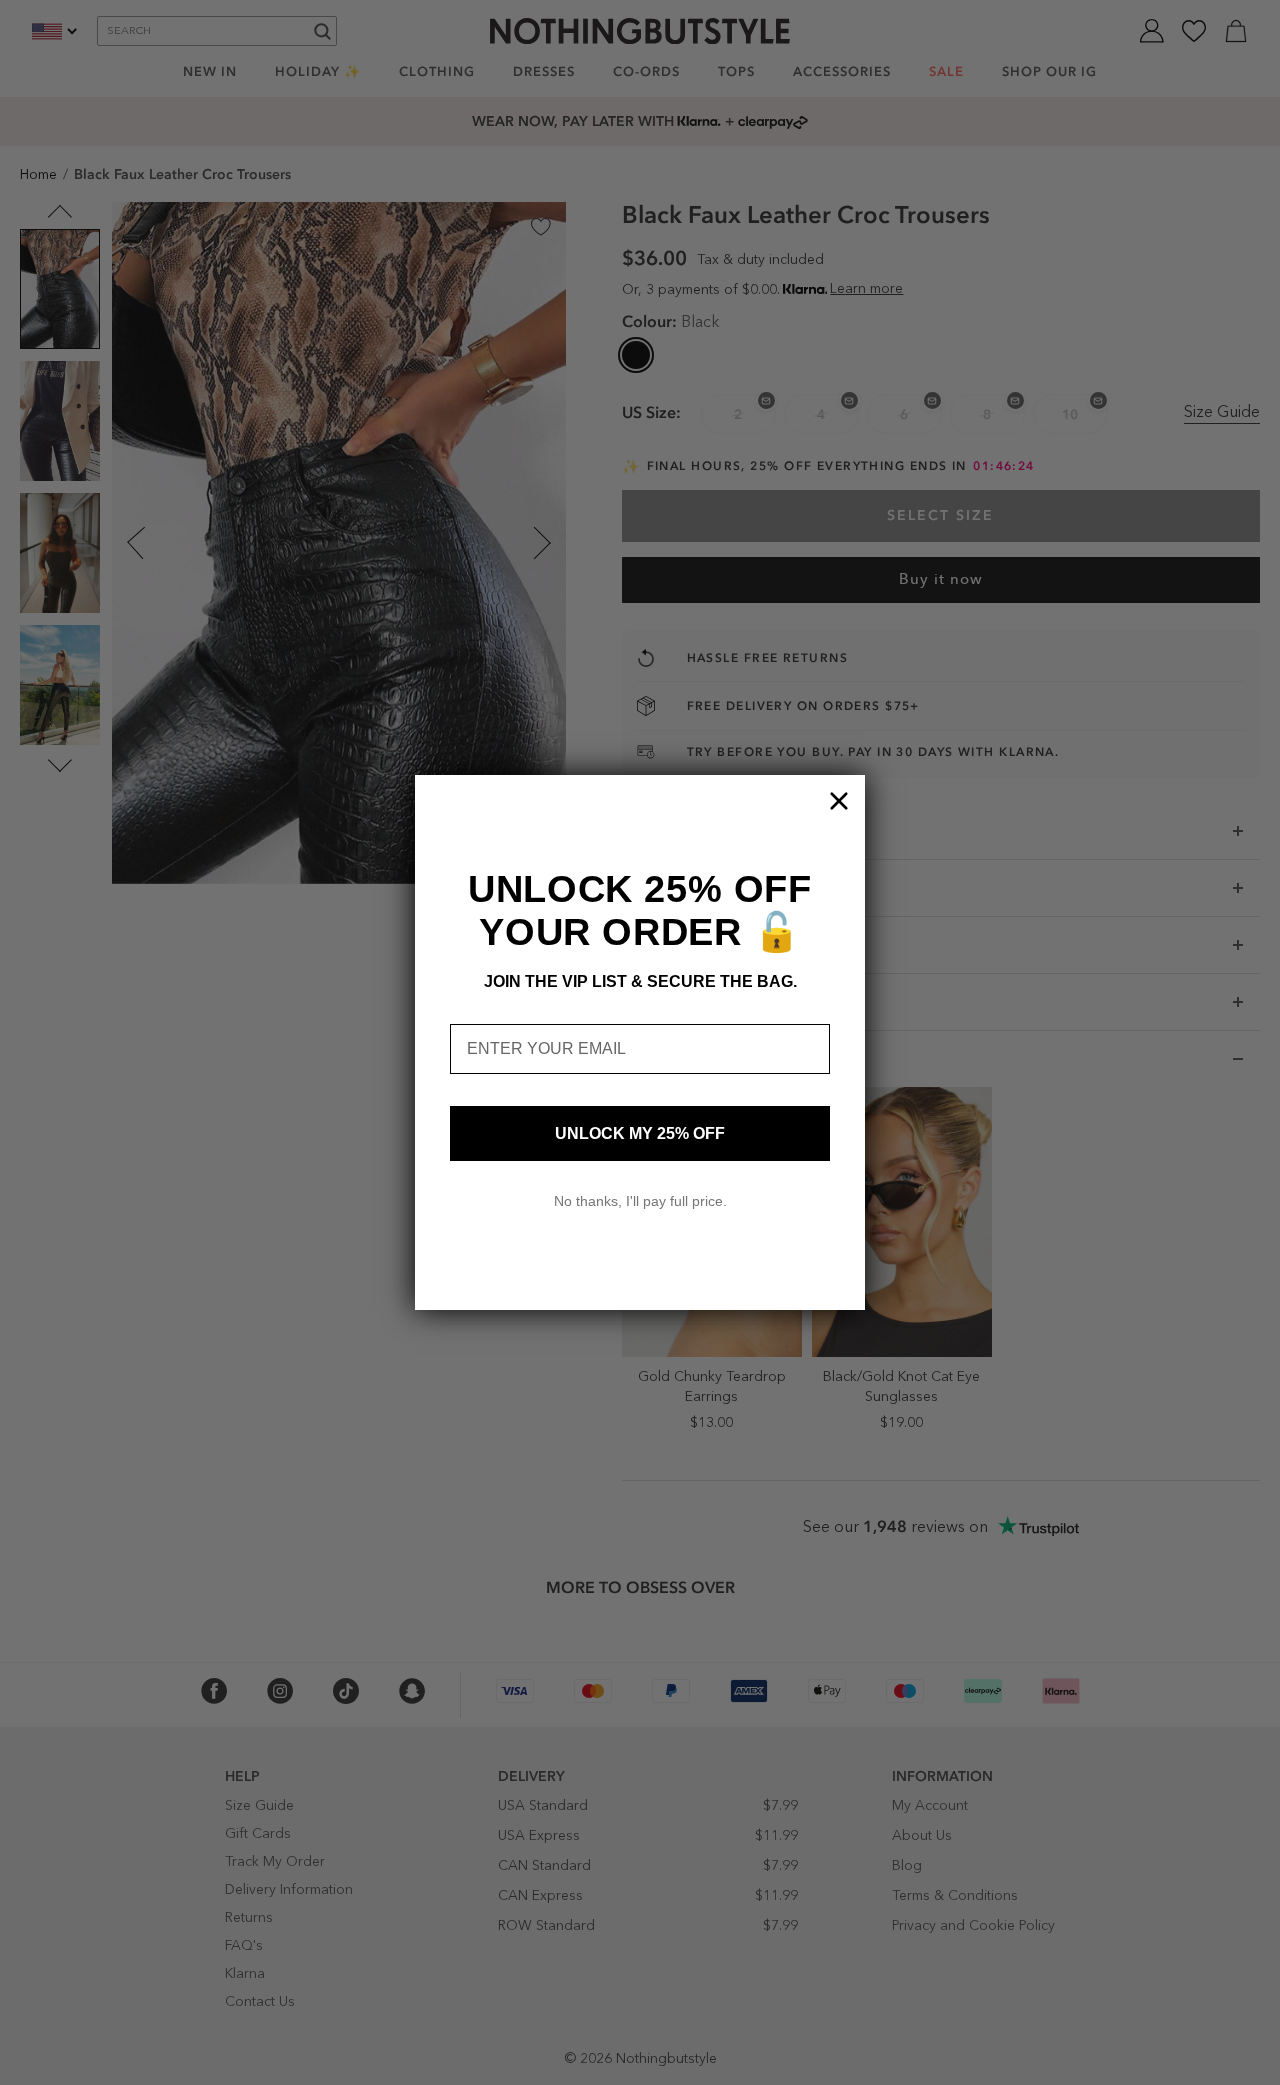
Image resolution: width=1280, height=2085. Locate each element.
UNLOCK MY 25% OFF (640, 1133)
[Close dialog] (839, 801)
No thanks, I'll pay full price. (640, 1201)
